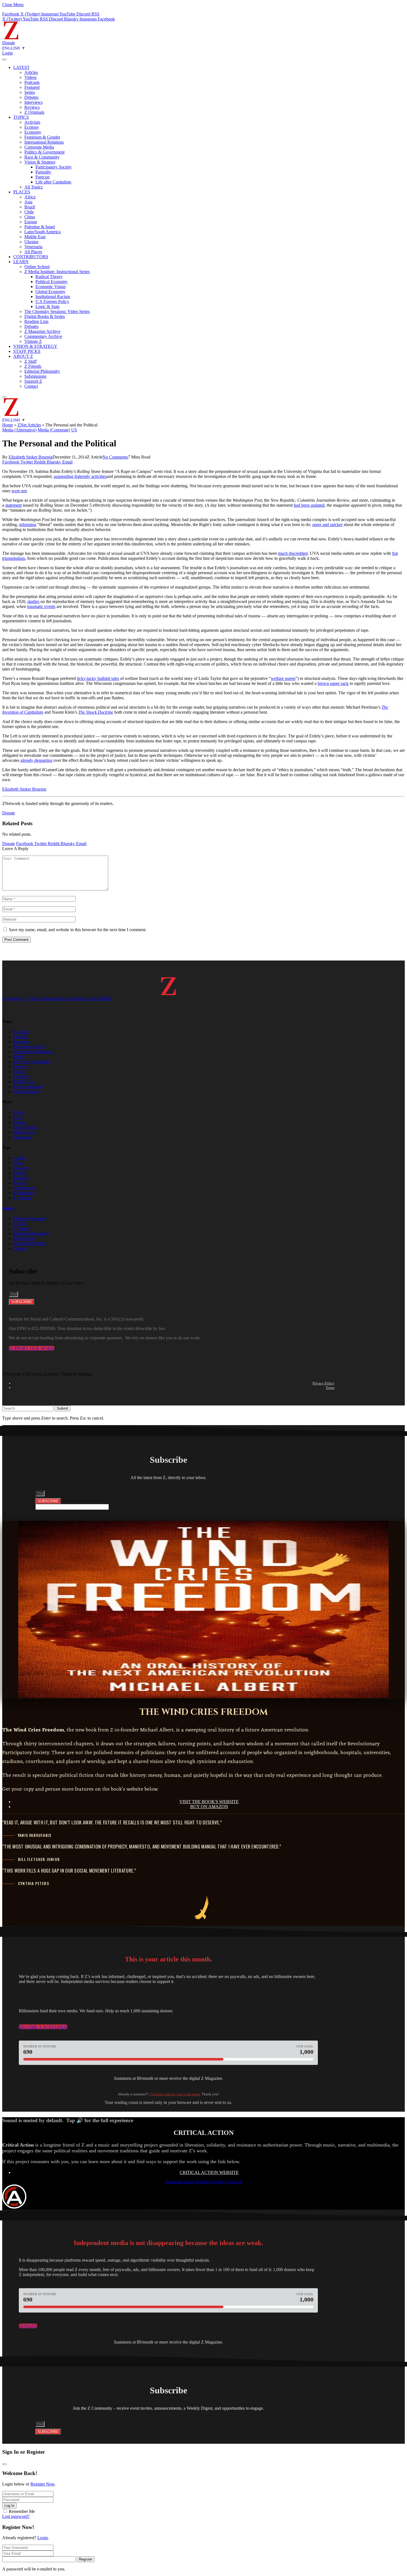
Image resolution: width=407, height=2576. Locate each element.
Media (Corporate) (54, 430)
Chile (29, 212)
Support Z (33, 381)
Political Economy (51, 282)
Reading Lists (36, 321)
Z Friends (33, 366)
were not (19, 491)
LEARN (21, 262)
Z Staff (30, 361)
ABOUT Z (23, 356)
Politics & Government (44, 152)
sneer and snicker (327, 525)
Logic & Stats (47, 306)
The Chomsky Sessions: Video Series (57, 311)
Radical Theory (49, 277)
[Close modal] (4, 2464)
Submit (62, 1408)
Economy (33, 132)
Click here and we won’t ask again (174, 2094)
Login (43, 2538)
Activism (32, 122)
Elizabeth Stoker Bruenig (31, 457)
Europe (31, 222)
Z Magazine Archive (42, 331)
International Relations (44, 142)
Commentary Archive (43, 336)
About (8, 1208)
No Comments (115, 457)
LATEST (21, 67)
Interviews (34, 102)
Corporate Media (39, 147)
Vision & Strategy (40, 162)
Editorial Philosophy (42, 371)
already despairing (36, 760)
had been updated (309, 505)
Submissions (35, 376)
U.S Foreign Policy (52, 301)
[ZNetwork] (11, 38)
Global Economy (50, 292)
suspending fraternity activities (80, 476)
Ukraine (31, 242)
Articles (31, 72)
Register (86, 2559)
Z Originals (34, 112)
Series (30, 92)
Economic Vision (51, 287)
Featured (32, 87)
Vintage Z (33, 341)
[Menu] (4, 59)
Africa (30, 197)
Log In (9, 2506)
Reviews (32, 107)
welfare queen (283, 678)
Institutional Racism (53, 297)
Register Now (42, 2484)
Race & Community (42, 157)
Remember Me (22, 2511)
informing (28, 525)
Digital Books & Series (45, 316)
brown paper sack (333, 683)
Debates (31, 97)
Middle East (35, 237)
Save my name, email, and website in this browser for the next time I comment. (78, 930)
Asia (28, 202)
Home (8, 425)
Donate (9, 43)
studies (33, 601)
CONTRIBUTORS (31, 257)
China (30, 217)
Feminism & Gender (42, 137)
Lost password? (16, 2516)
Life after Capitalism (53, 182)
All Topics (34, 187)
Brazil (30, 207)
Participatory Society (54, 167)
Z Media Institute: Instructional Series (57, 272)
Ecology (32, 127)
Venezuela (33, 247)
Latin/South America (42, 232)
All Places (33, 252)
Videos (30, 77)
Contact (31, 386)
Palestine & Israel (40, 227)
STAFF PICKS (27, 351)
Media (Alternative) (19, 430)
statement (13, 505)
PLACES (22, 192)
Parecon (42, 177)
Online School (37, 267)
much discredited (293, 553)
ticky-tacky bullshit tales (98, 678)
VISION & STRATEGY (35, 346)
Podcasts (32, 82)
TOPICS (21, 117)
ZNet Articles (29, 425)
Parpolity (43, 172)
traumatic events (41, 606)
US (74, 430)
